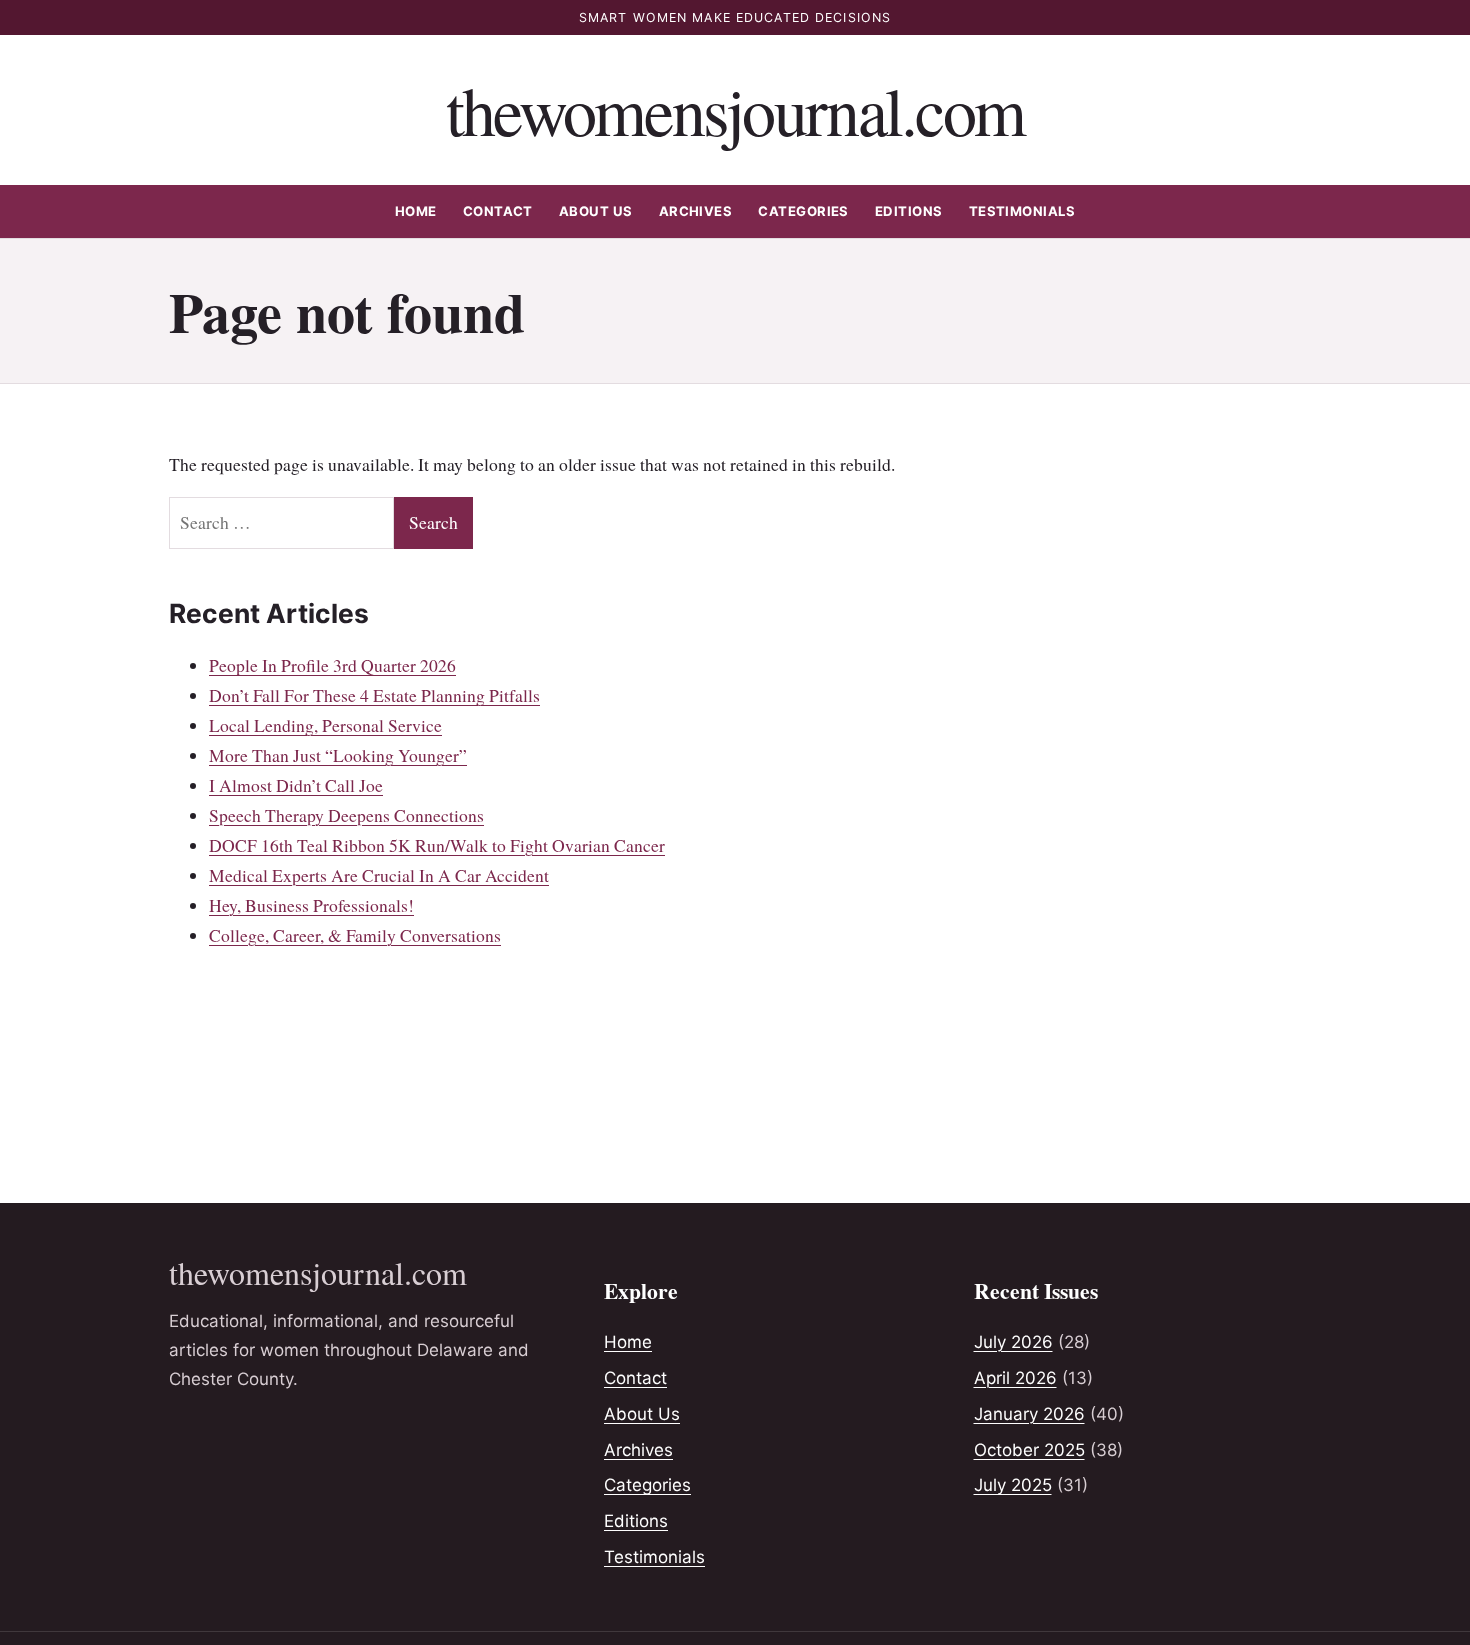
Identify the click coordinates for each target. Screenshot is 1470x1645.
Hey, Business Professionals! (311, 905)
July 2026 (1013, 1342)
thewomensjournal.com (735, 109)
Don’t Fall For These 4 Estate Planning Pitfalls (374, 695)
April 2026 (1015, 1378)
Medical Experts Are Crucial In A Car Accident (379, 875)
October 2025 (1029, 1450)
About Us (596, 211)
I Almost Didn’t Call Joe (296, 785)
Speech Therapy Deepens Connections (346, 815)
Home (416, 211)
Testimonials (1022, 211)
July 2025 (1013, 1485)
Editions (909, 211)
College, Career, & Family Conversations (355, 935)
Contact (498, 211)
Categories (803, 211)
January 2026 (1029, 1414)
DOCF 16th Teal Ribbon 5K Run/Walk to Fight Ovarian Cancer (437, 845)
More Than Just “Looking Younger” (338, 755)
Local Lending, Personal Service (325, 725)
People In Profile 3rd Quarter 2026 (332, 665)
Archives (696, 211)
